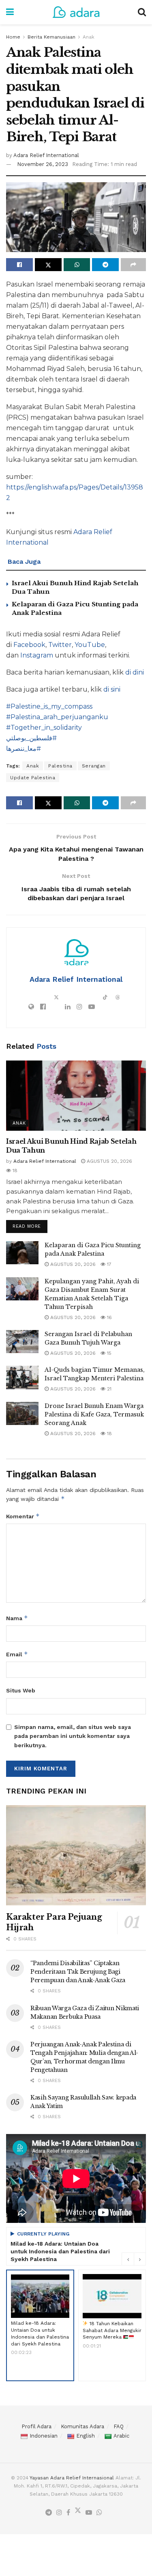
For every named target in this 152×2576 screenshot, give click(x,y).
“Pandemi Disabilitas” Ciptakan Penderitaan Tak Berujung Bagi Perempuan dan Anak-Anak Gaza (78, 1972)
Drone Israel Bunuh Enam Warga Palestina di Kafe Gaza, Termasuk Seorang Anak (94, 1414)
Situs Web (21, 1690)
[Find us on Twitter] (78, 2512)
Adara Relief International (46, 155)
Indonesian (44, 2436)
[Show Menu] (10, 12)
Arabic (121, 2436)
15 (108, 1353)
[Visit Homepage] (76, 12)
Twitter (60, 645)
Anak (89, 37)
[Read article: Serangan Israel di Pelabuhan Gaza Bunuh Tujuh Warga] (22, 1342)
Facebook (29, 645)
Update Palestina (33, 778)
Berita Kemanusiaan (51, 37)
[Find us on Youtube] (89, 2513)
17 (108, 1264)
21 (108, 1389)
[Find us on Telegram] (49, 2513)
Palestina (60, 766)
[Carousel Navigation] (134, 2259)
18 (14, 1171)
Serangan (94, 766)
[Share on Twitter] (48, 265)
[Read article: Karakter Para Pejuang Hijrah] (76, 1855)
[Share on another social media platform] (133, 265)
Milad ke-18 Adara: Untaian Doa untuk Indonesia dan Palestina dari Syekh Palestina (60, 2251)
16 (109, 1317)
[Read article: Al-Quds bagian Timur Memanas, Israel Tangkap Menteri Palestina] (22, 1377)
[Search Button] (142, 12)
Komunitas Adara (82, 2426)
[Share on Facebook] (19, 265)
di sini (112, 689)
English (86, 2436)
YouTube (90, 645)
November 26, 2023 (43, 164)
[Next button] (140, 2259)
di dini (135, 672)
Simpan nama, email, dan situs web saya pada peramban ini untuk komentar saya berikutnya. (73, 1736)
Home (13, 37)
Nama (17, 1618)
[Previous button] (128, 2259)
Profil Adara (36, 2426)
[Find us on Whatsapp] (99, 2513)
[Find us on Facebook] (68, 2513)
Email (17, 1654)
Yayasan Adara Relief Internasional (72, 2478)
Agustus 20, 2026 (109, 1161)
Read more (30, 1224)
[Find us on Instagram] (59, 2513)
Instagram (37, 655)
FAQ (119, 2426)
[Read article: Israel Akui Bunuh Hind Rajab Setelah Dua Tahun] (76, 1096)
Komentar (23, 1516)
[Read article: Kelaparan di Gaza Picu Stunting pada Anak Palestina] (22, 1253)
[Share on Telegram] (105, 265)
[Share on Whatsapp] (77, 265)
